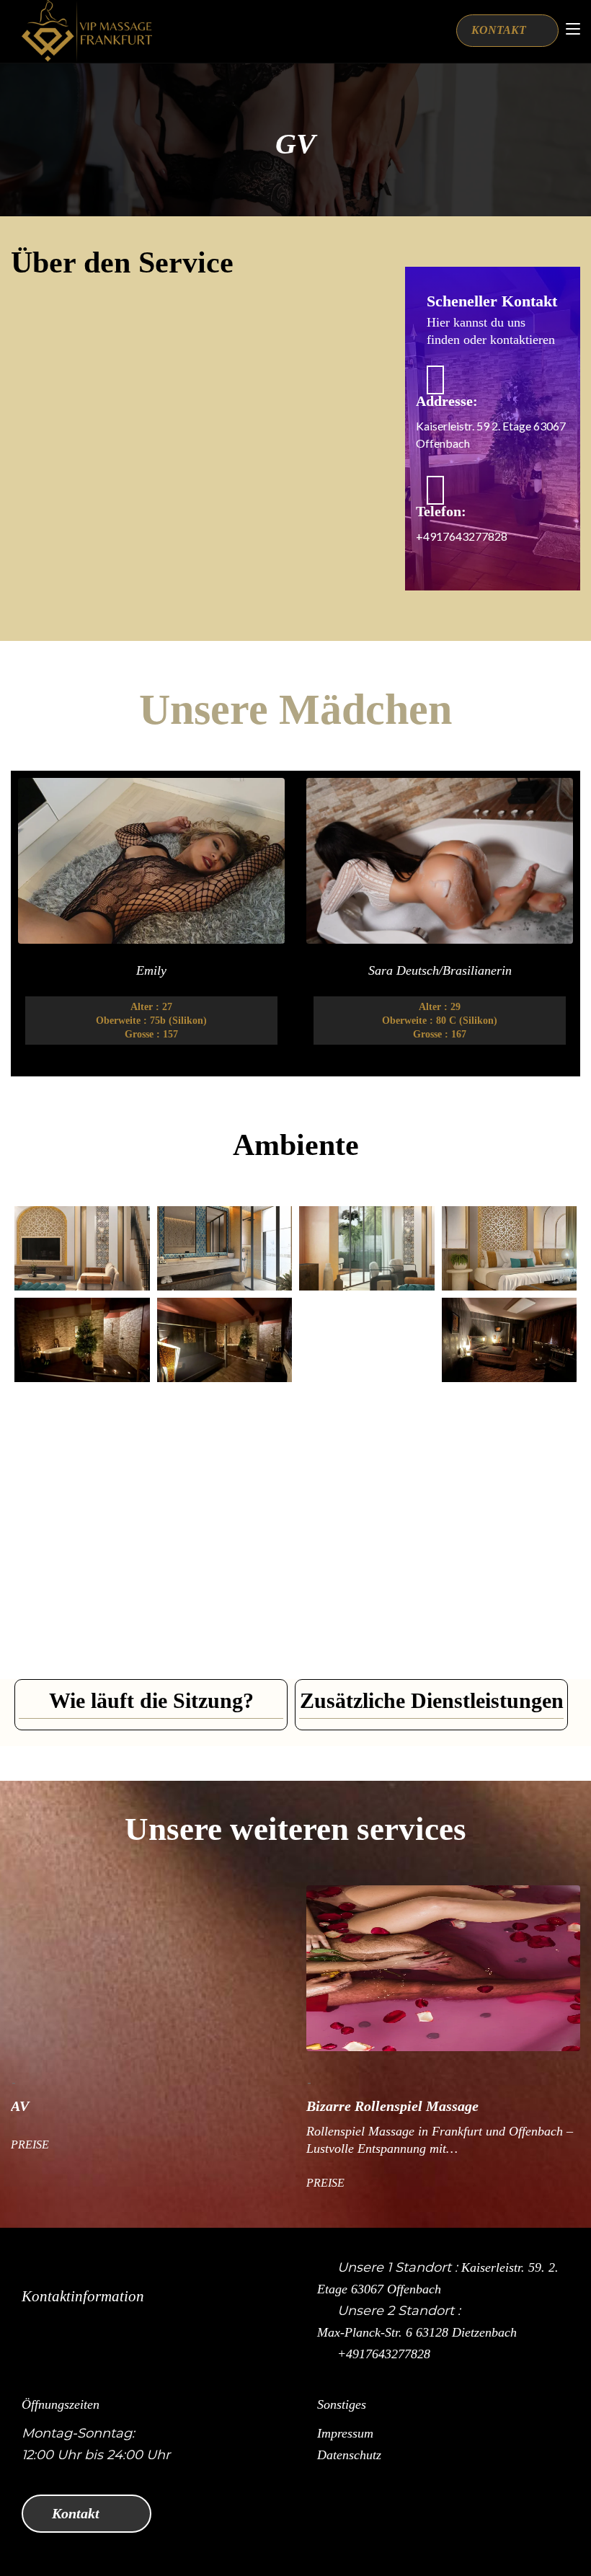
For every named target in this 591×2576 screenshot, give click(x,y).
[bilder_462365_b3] (367, 1615)
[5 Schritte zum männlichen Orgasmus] (510, 1615)
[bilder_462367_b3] (82, 1615)
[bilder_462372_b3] (510, 1524)
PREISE (158, 2183)
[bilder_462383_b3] (367, 1431)
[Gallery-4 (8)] (510, 1248)
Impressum (345, 2433)
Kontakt (77, 2513)
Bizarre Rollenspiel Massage (225, 2106)
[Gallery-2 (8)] (367, 1248)
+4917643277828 (384, 2354)
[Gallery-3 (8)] (82, 1248)
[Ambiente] (225, 1431)
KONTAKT (500, 30)
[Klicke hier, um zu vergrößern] (82, 1340)
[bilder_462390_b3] (225, 1524)
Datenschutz (349, 2455)
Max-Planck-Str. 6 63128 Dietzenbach (417, 2332)
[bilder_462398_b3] (510, 1431)
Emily (334, 970)
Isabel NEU (45, 970)
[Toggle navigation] (573, 30)
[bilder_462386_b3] (367, 1524)
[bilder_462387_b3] (82, 1524)
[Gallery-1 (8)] (225, 1248)
